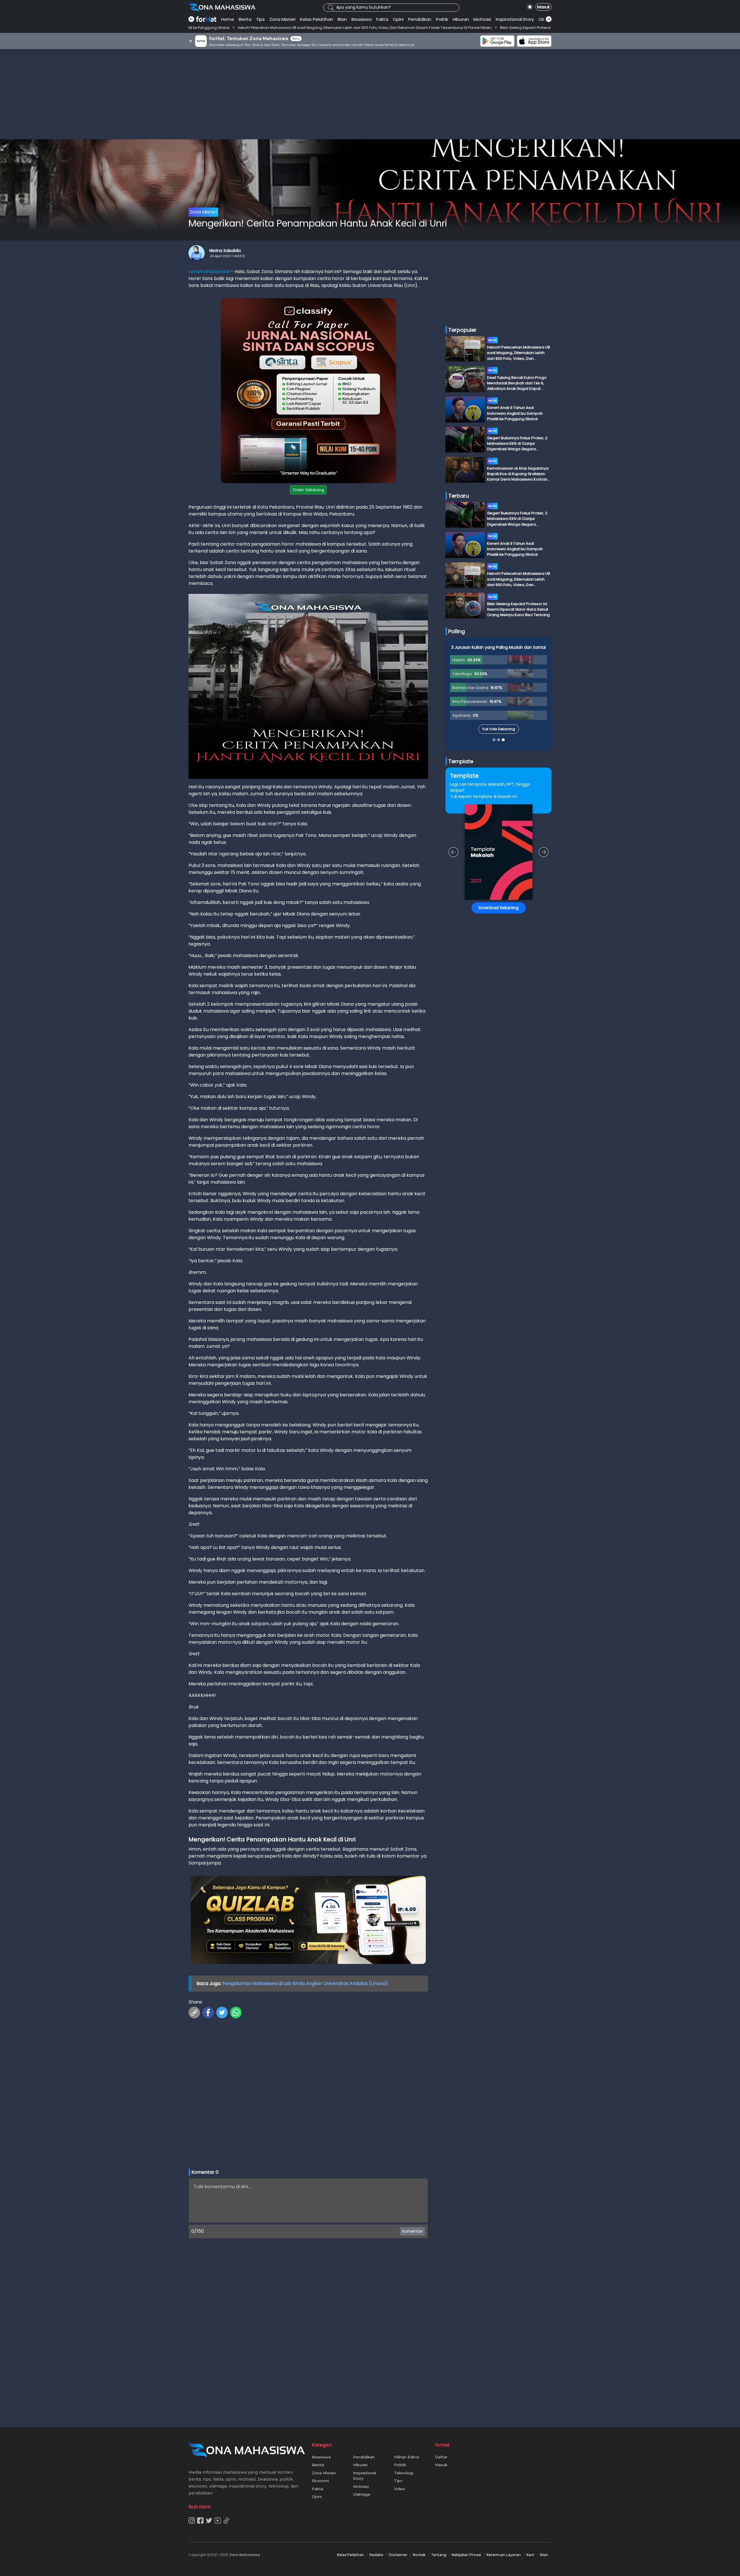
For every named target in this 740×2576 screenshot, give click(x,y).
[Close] (480, 1247)
